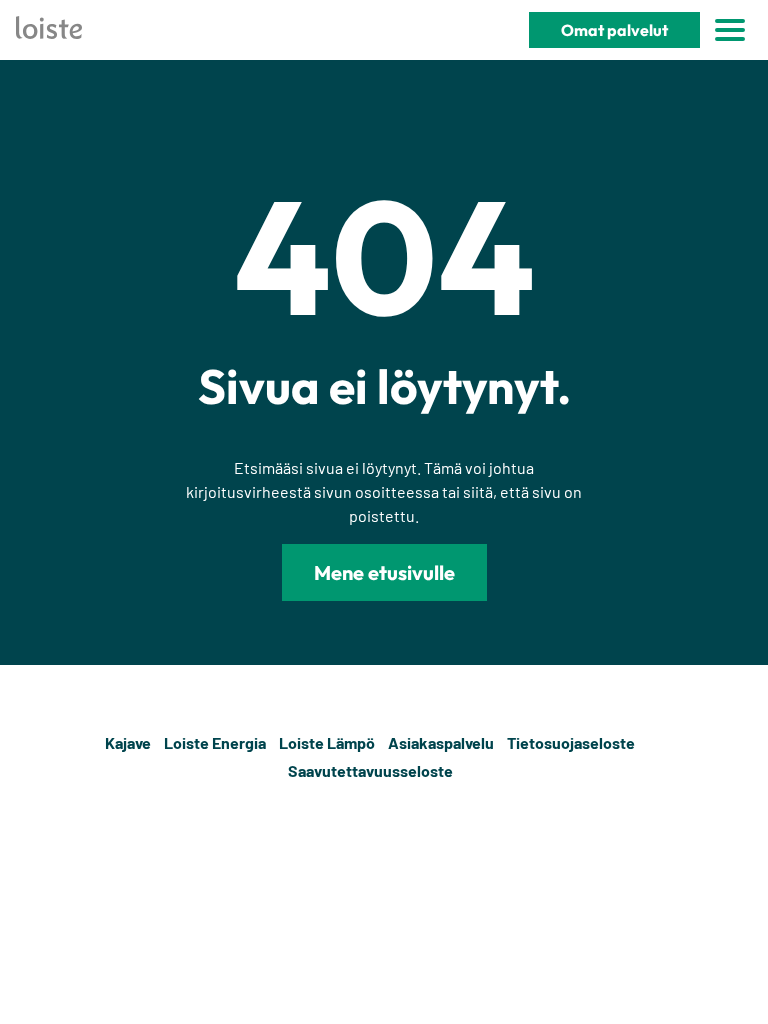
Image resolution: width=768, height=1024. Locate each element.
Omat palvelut (614, 30)
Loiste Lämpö (327, 742)
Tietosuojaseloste (571, 742)
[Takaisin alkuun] (740, 757)
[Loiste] (49, 30)
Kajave (128, 742)
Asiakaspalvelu (441, 742)
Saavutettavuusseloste (370, 770)
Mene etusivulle (384, 572)
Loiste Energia (215, 742)
